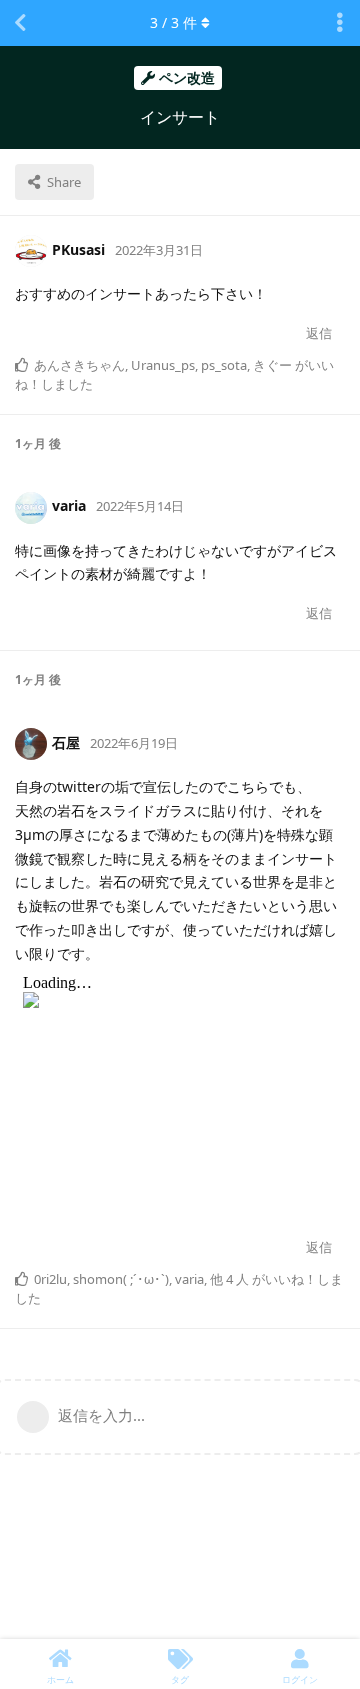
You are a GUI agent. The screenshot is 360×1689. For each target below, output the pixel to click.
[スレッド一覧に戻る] (20, 23)
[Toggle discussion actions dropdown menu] (340, 23)
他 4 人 (229, 1279)
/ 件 (173, 22)
